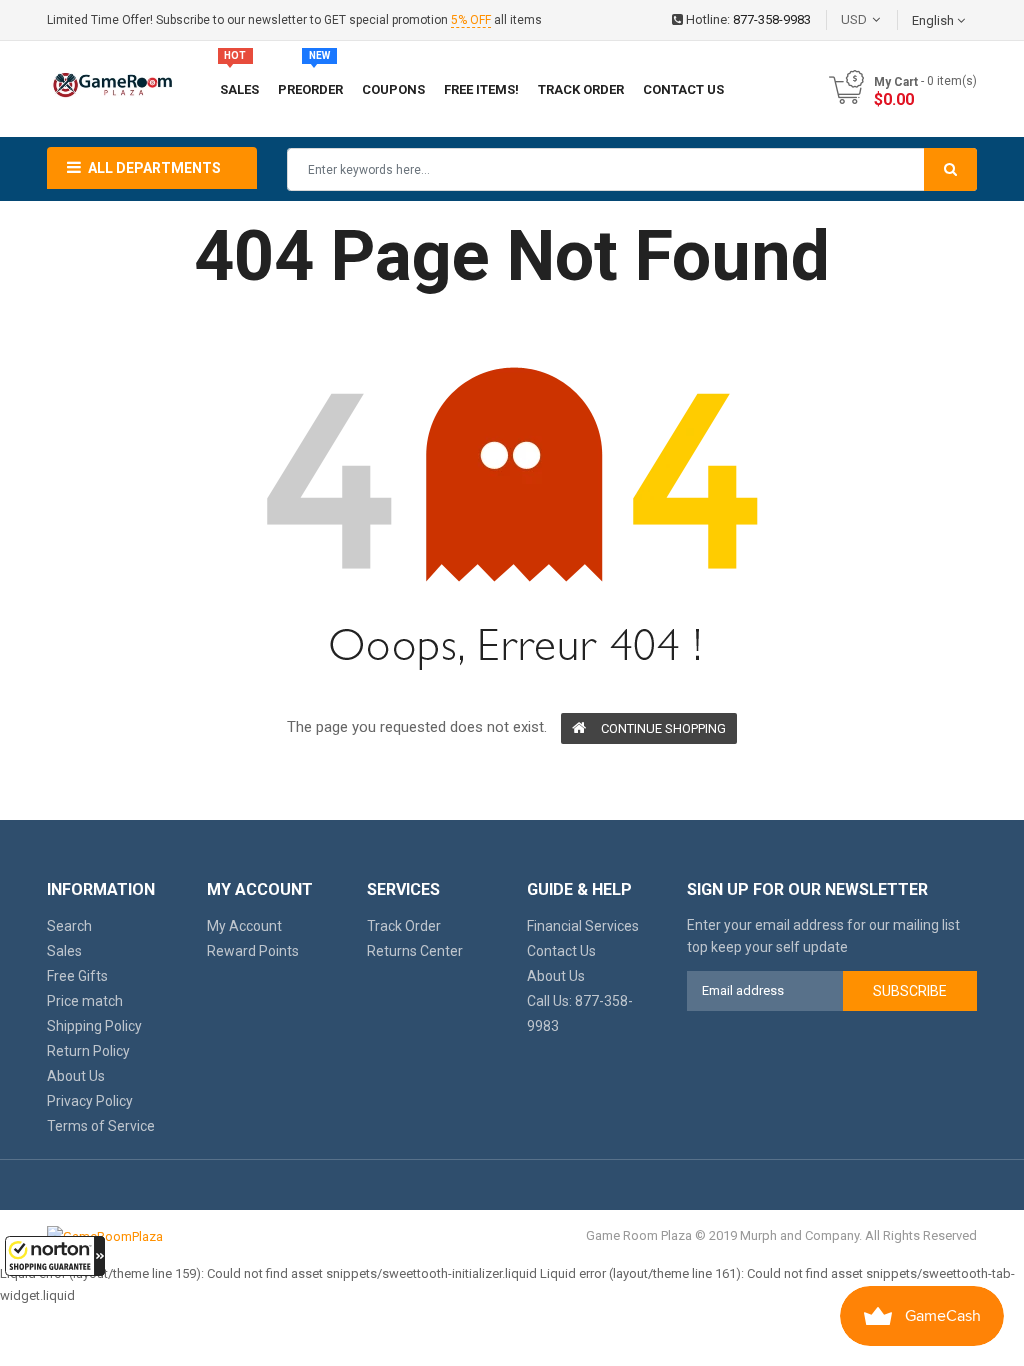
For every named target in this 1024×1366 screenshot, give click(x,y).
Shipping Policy (94, 1026)
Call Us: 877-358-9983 (580, 1013)
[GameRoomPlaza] (105, 1235)
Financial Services (583, 926)
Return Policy (88, 1051)
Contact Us (561, 951)
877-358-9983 (772, 19)
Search (69, 926)
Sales (64, 951)
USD (884, 19)
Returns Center (415, 951)
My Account (244, 926)
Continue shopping (663, 728)
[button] (55, 1256)
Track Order (404, 926)
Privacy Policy (90, 1101)
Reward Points (253, 951)
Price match (85, 1001)
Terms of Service (101, 1126)
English (934, 20)
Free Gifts (77, 976)
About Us (76, 1076)
